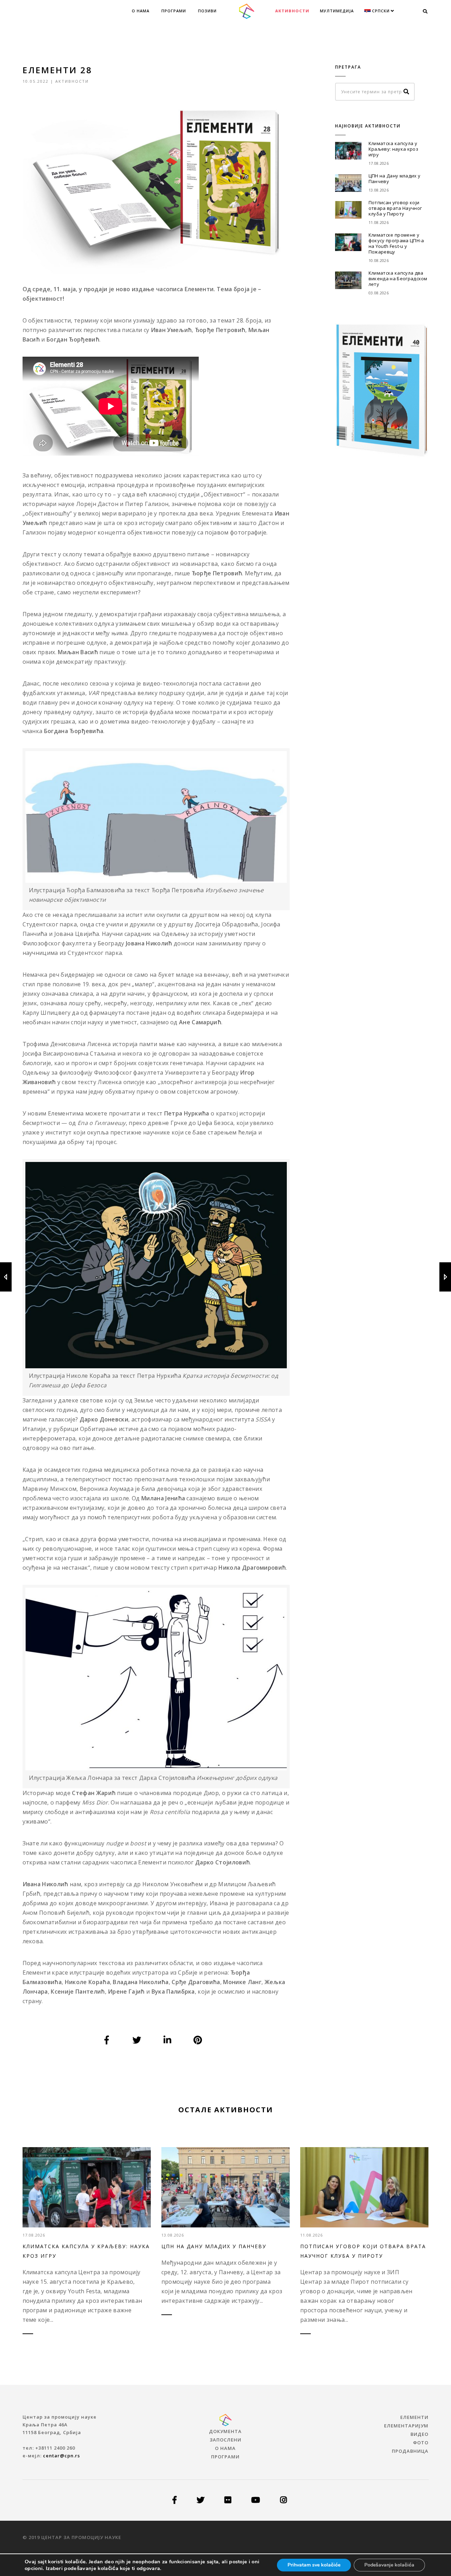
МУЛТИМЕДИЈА (337, 11)
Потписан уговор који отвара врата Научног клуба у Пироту (395, 208)
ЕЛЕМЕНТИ (414, 2417)
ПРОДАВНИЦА (410, 2451)
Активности (292, 11)
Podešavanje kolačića (389, 2565)
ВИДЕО (419, 2434)
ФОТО (421, 2443)
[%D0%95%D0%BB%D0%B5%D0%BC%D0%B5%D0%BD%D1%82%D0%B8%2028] (107, 2040)
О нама (141, 11)
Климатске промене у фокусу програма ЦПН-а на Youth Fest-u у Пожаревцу (396, 243)
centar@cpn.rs (61, 2456)
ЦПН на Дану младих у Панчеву (394, 179)
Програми (174, 11)
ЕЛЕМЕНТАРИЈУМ (406, 2426)
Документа (225, 2431)
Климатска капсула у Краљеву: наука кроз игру (393, 149)
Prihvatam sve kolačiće (314, 2565)
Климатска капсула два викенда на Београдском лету (398, 279)
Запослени (225, 2440)
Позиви (207, 11)
